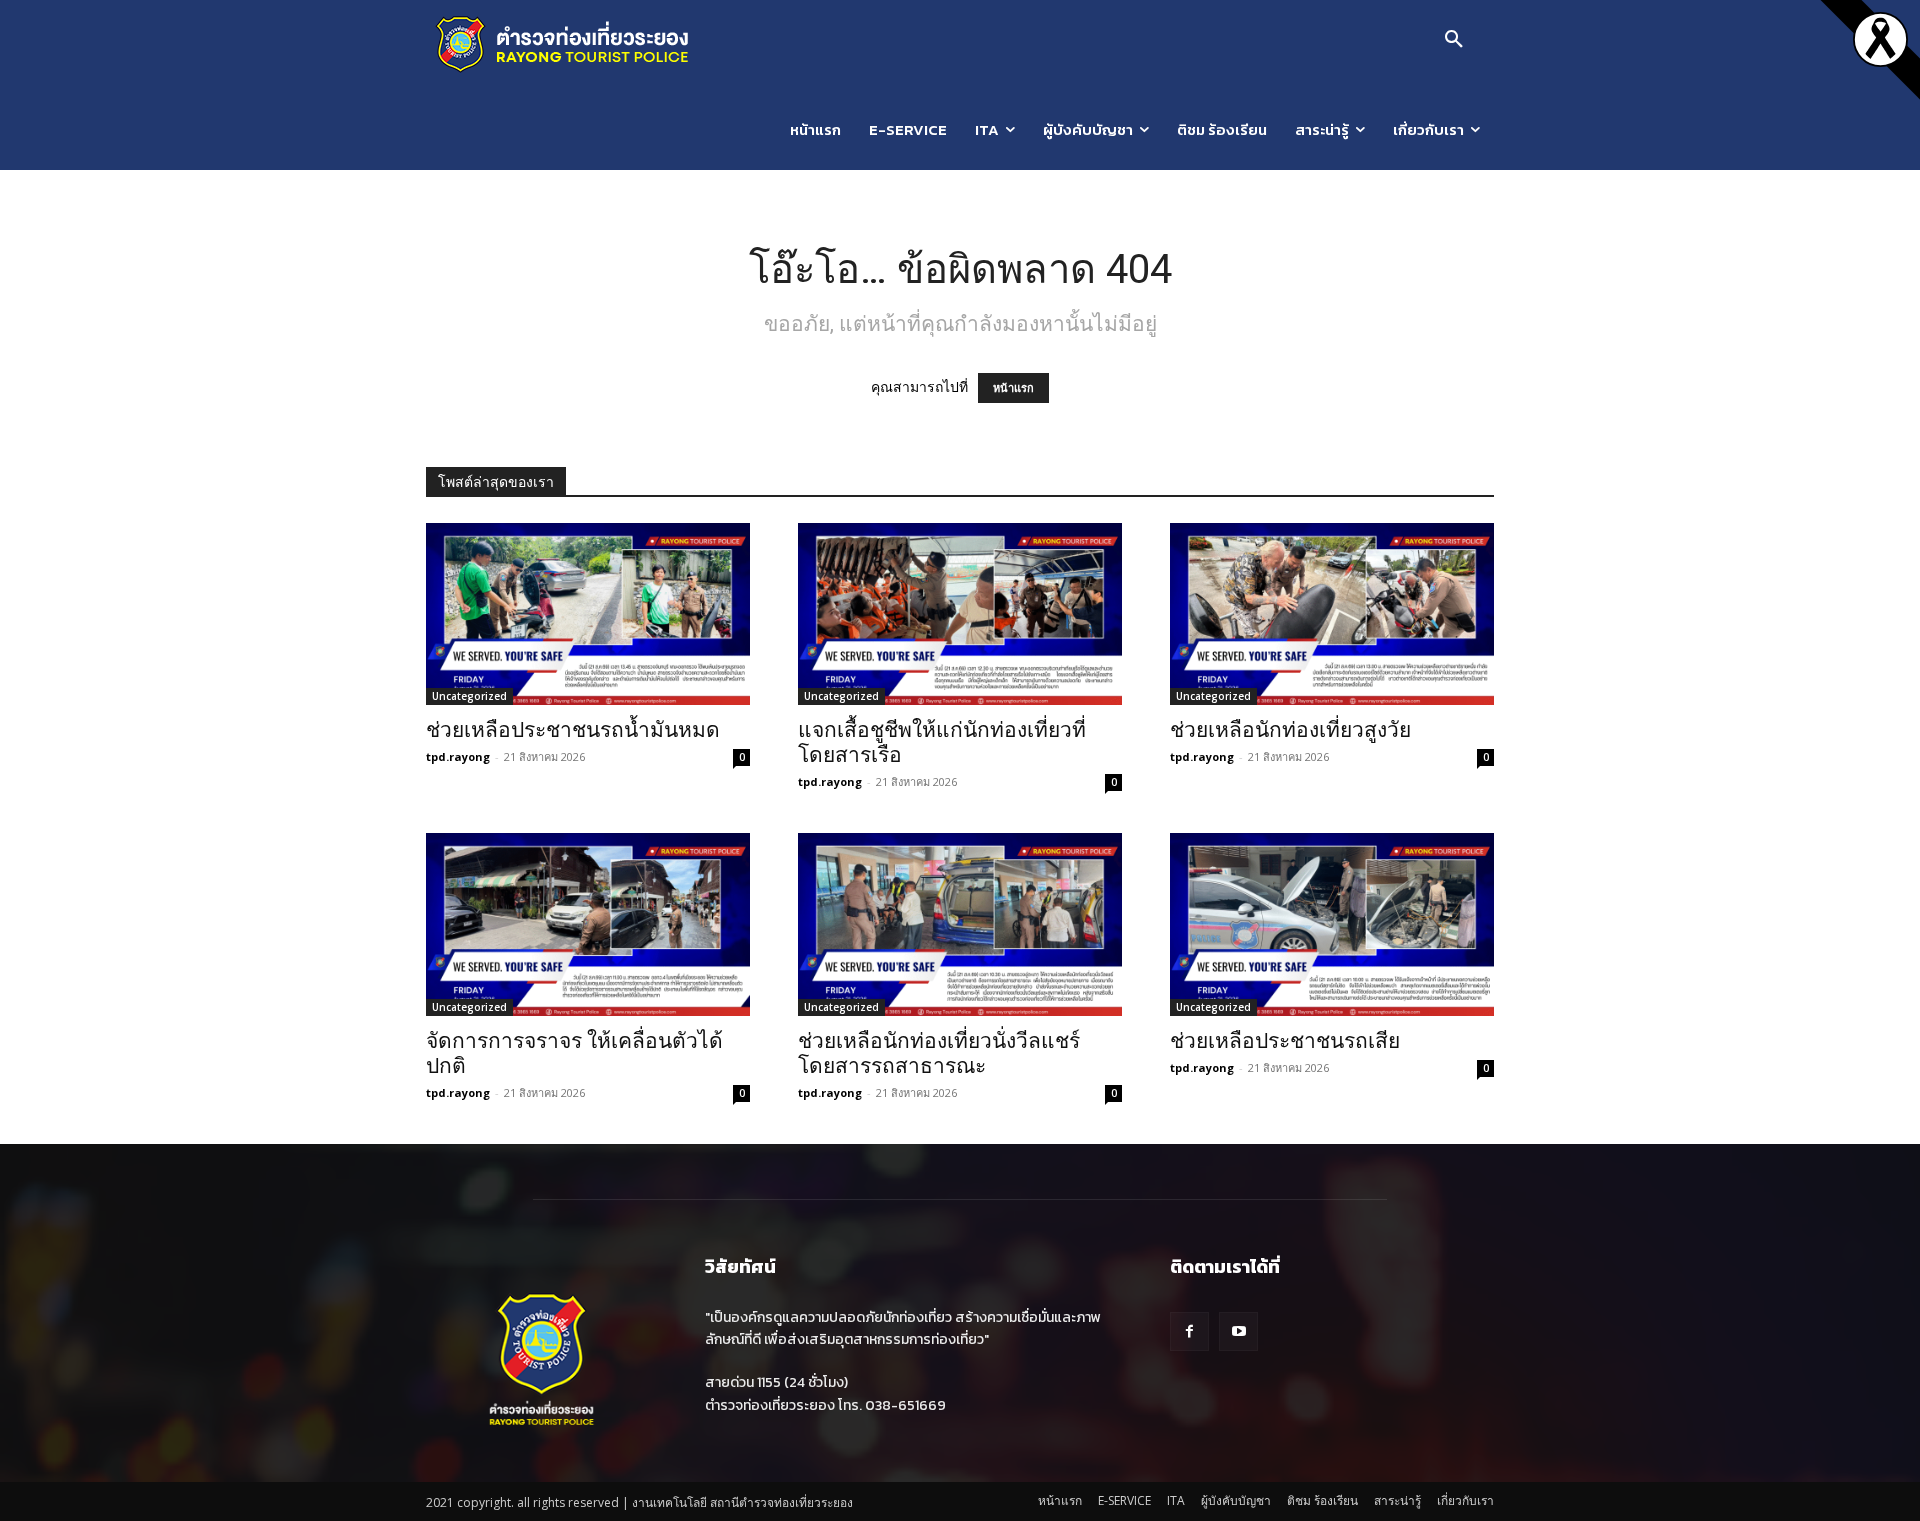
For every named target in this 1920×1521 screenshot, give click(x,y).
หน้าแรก (1013, 388)
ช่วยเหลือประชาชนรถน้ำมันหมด (573, 730)
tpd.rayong (458, 756)
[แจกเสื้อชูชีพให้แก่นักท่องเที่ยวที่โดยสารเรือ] (960, 614)
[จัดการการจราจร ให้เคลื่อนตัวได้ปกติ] (588, 924)
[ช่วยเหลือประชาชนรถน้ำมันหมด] (588, 614)
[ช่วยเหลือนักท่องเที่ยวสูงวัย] (1332, 614)
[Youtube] (1238, 1331)
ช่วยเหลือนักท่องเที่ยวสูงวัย (1290, 730)
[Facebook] (1189, 1331)
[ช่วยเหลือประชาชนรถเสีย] (1332, 924)
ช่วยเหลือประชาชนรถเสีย (1285, 1041)
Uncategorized (469, 696)
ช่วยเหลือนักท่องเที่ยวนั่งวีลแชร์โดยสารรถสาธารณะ (939, 1053)
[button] (1454, 40)
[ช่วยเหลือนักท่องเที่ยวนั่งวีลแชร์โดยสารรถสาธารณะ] (960, 924)
